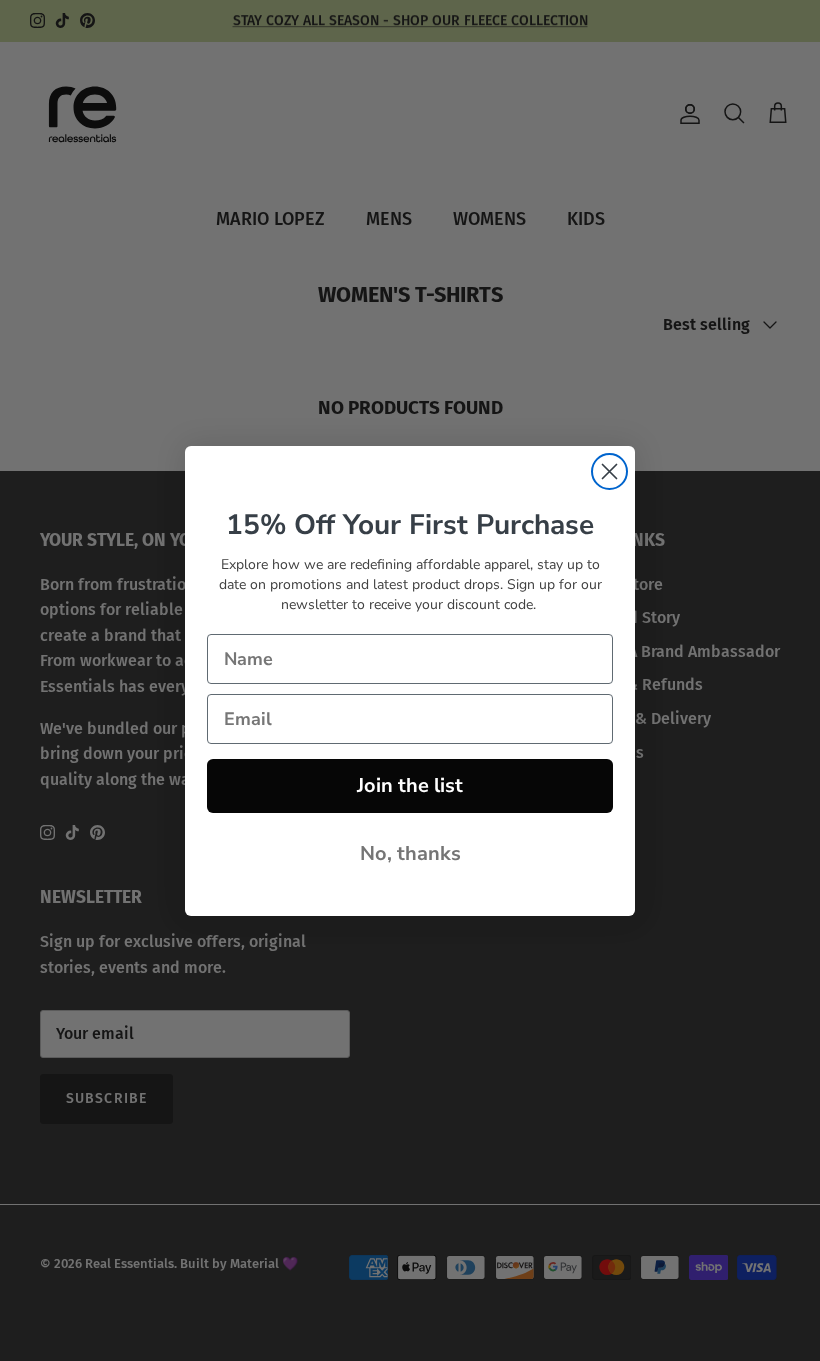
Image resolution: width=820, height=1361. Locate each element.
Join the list (410, 785)
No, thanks (410, 853)
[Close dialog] (609, 471)
